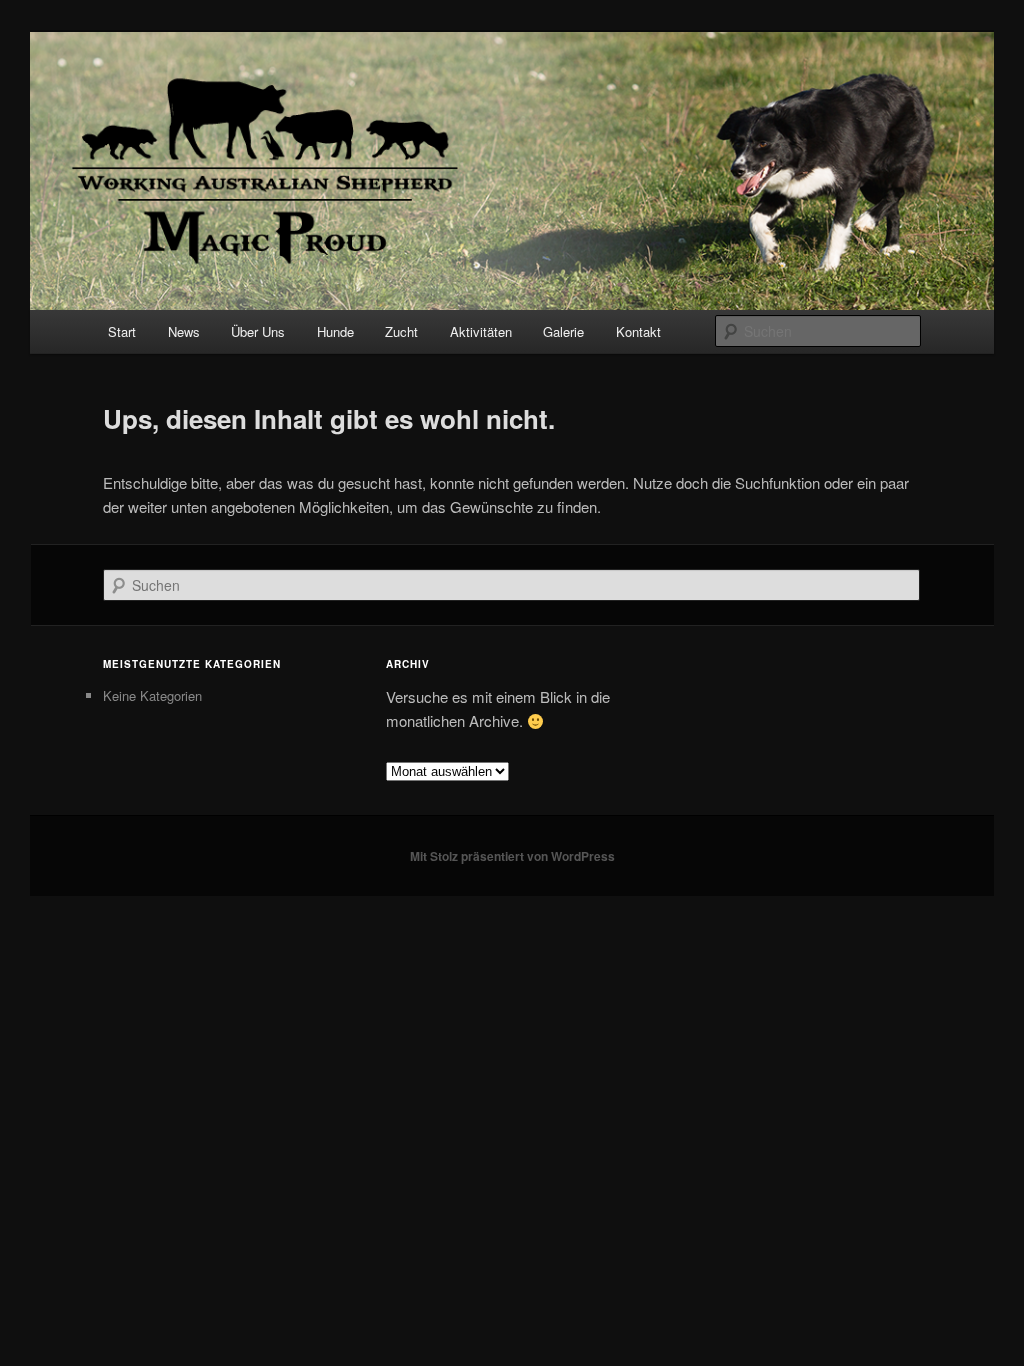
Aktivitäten (481, 331)
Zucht (401, 331)
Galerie (563, 331)
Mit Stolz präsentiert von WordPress (512, 856)
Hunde (335, 331)
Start (122, 331)
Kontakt (638, 331)
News (184, 331)
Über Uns (258, 331)
